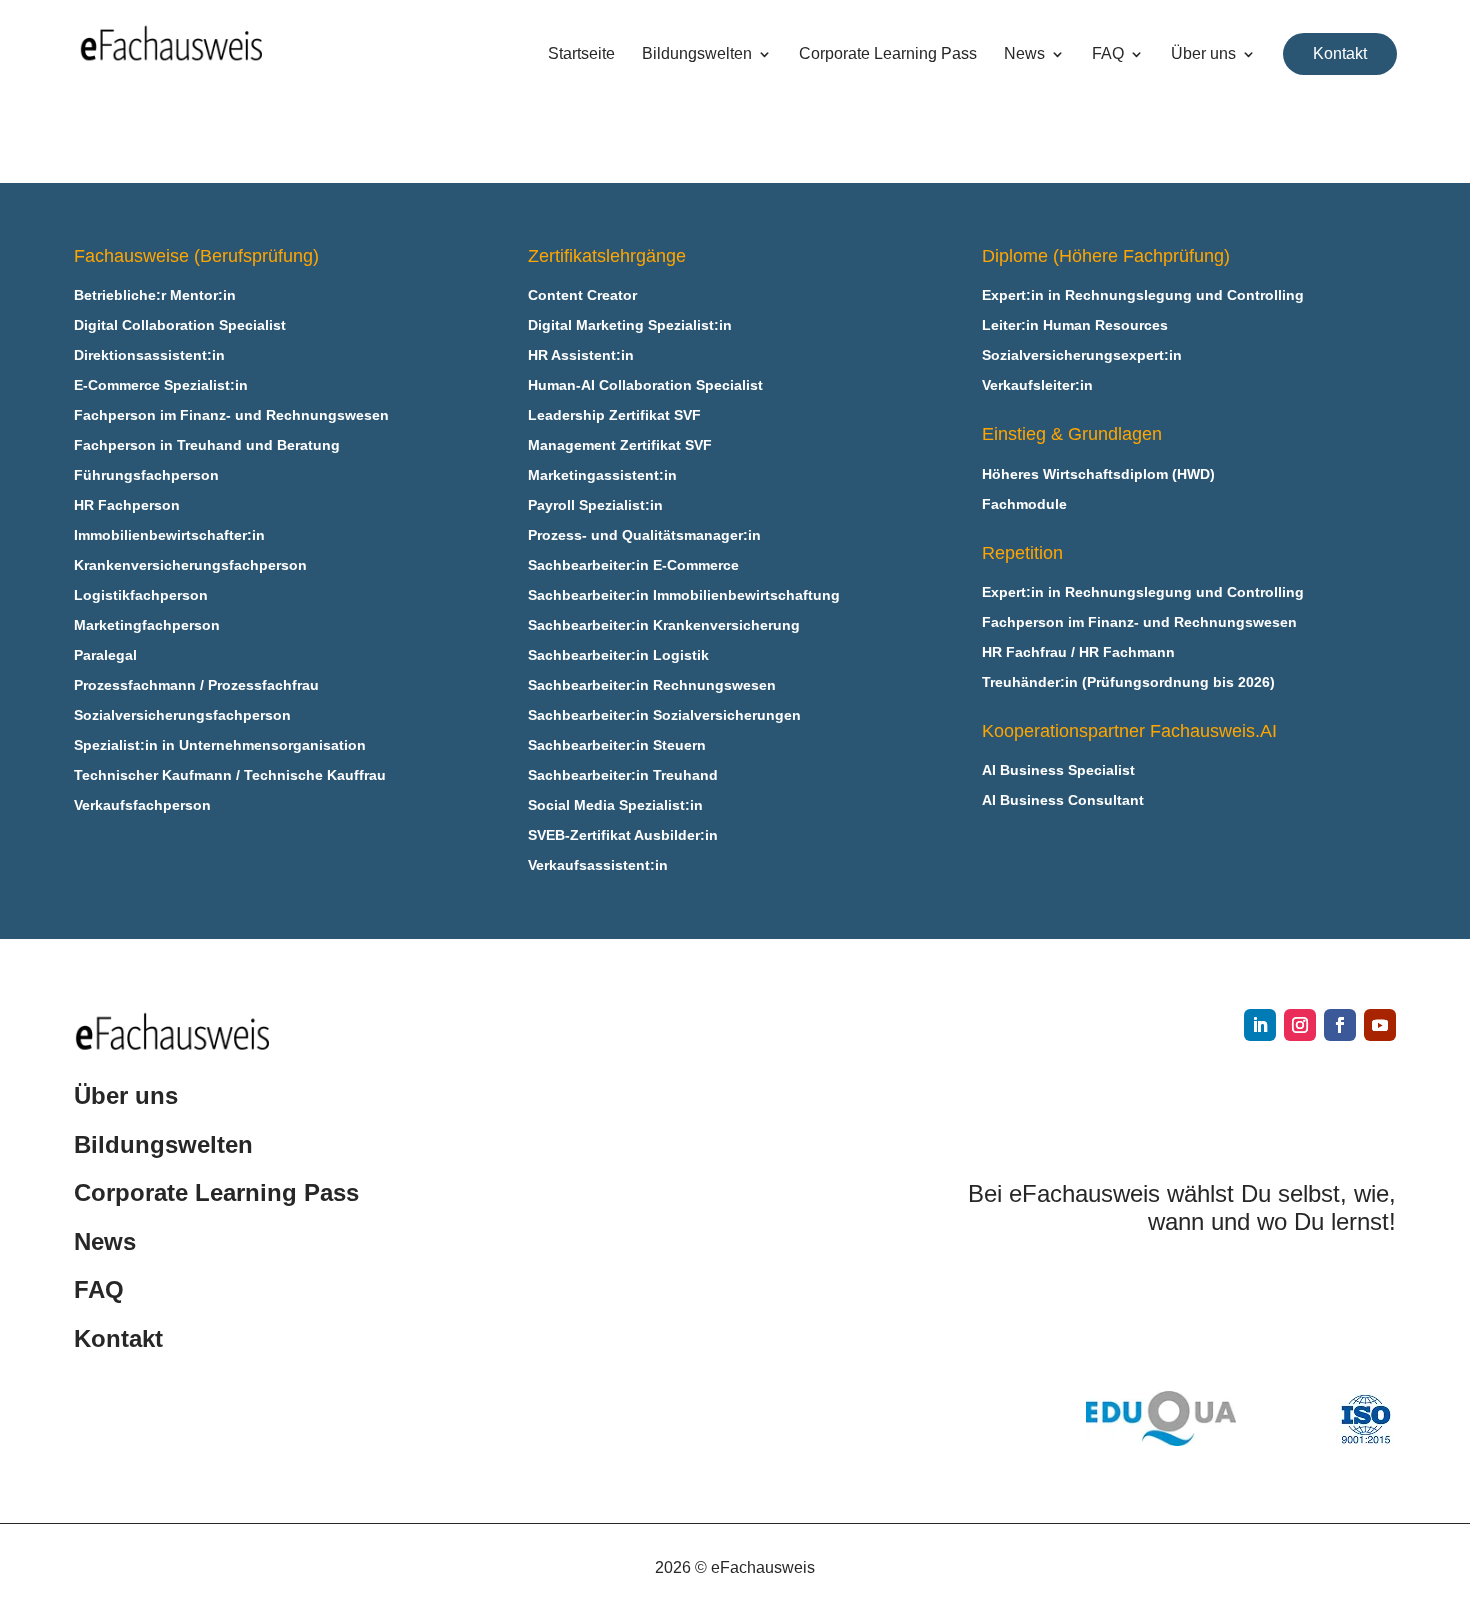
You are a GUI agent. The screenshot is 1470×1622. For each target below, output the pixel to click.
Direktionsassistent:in (149, 355)
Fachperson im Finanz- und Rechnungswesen (231, 415)
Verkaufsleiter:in (1037, 385)
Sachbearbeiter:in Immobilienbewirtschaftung (684, 595)
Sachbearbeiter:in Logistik (618, 655)
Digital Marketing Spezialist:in (630, 325)
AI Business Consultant (1063, 800)
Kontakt (1340, 53)
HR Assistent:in (581, 355)
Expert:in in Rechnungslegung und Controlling (1143, 295)
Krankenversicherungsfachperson (190, 565)
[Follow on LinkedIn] (1260, 1025)
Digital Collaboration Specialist (180, 325)
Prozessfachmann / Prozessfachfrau (196, 685)
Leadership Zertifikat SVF (614, 415)
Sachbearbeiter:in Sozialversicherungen (664, 715)
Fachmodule (1024, 504)
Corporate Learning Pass (888, 54)
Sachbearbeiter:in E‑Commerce (633, 565)
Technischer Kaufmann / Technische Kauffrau (230, 775)
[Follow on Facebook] (1340, 1025)
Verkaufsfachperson (142, 805)
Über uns (1203, 54)
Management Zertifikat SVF (620, 445)
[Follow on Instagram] (1300, 1025)
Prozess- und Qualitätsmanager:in (644, 535)
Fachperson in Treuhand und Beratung (207, 445)
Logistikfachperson (141, 595)
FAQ (1108, 54)
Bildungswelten (697, 54)
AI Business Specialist (1058, 770)
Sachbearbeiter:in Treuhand (623, 775)
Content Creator (582, 295)
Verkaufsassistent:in (598, 865)
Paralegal (105, 655)
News (1024, 54)
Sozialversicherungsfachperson (182, 715)
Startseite (581, 54)
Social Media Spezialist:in (615, 805)
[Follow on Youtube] (1380, 1025)
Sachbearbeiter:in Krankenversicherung (664, 625)
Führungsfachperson (146, 475)
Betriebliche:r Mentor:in (155, 295)
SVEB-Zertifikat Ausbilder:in (623, 835)
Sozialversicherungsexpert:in (1082, 355)
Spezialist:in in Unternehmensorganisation (220, 745)
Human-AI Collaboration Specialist (645, 385)
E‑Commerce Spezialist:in (161, 385)
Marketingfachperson (147, 625)
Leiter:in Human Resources (1075, 325)
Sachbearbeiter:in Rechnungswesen (652, 685)
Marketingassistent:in (602, 475)
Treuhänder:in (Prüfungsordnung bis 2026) (1128, 682)
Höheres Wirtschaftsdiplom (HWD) (1098, 474)
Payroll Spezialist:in (595, 505)
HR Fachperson (127, 505)
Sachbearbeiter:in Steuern (617, 745)
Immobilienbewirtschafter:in (169, 535)
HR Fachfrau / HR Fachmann (1078, 652)
